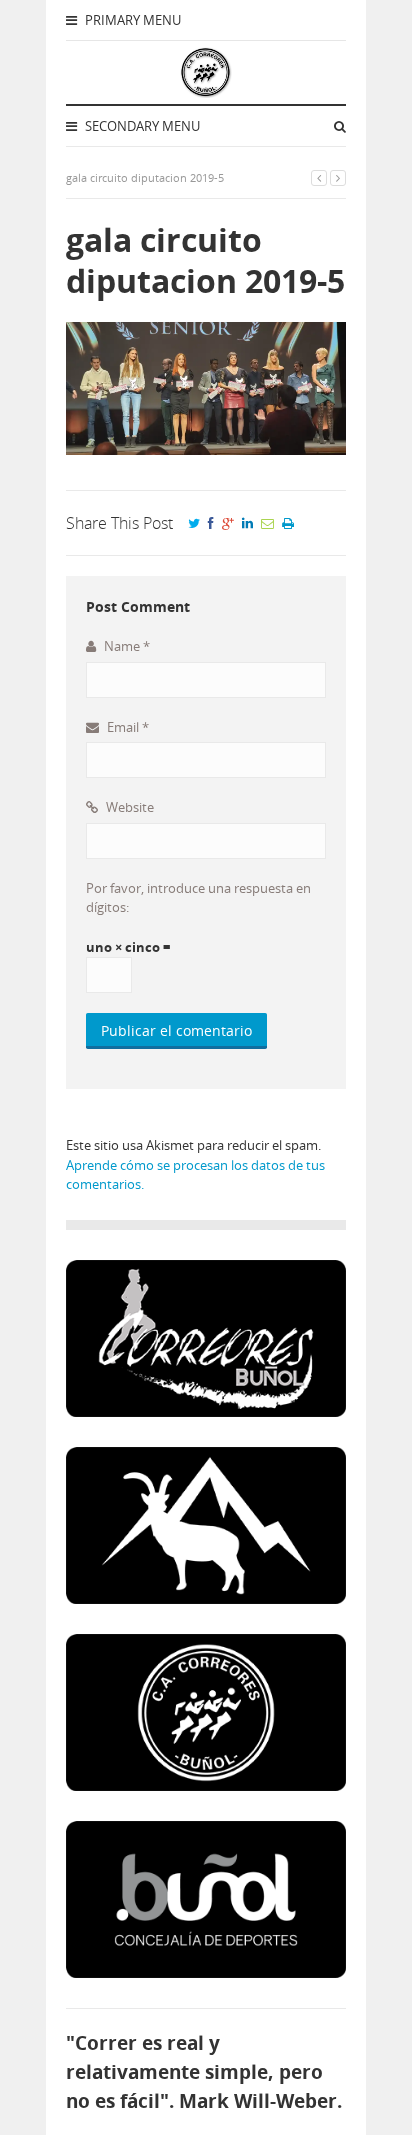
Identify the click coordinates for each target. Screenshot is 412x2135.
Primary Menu (131, 20)
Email (126, 727)
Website (128, 807)
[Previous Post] (319, 177)
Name (125, 646)
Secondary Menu (141, 126)
